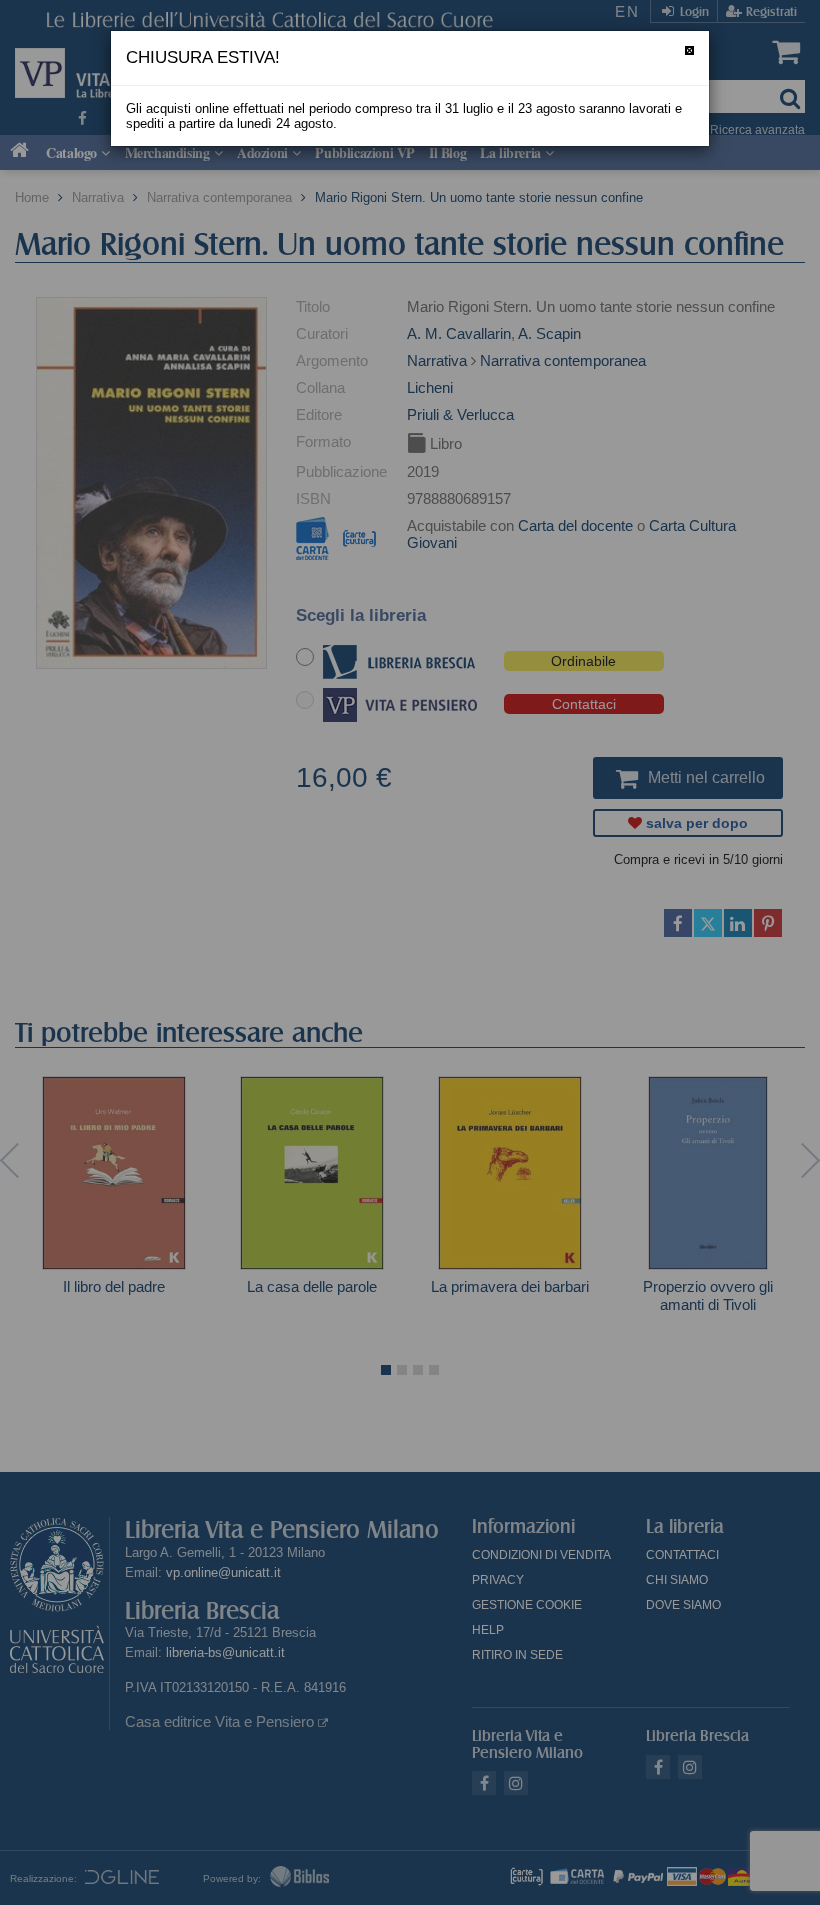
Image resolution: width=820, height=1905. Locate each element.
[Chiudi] (689, 50)
